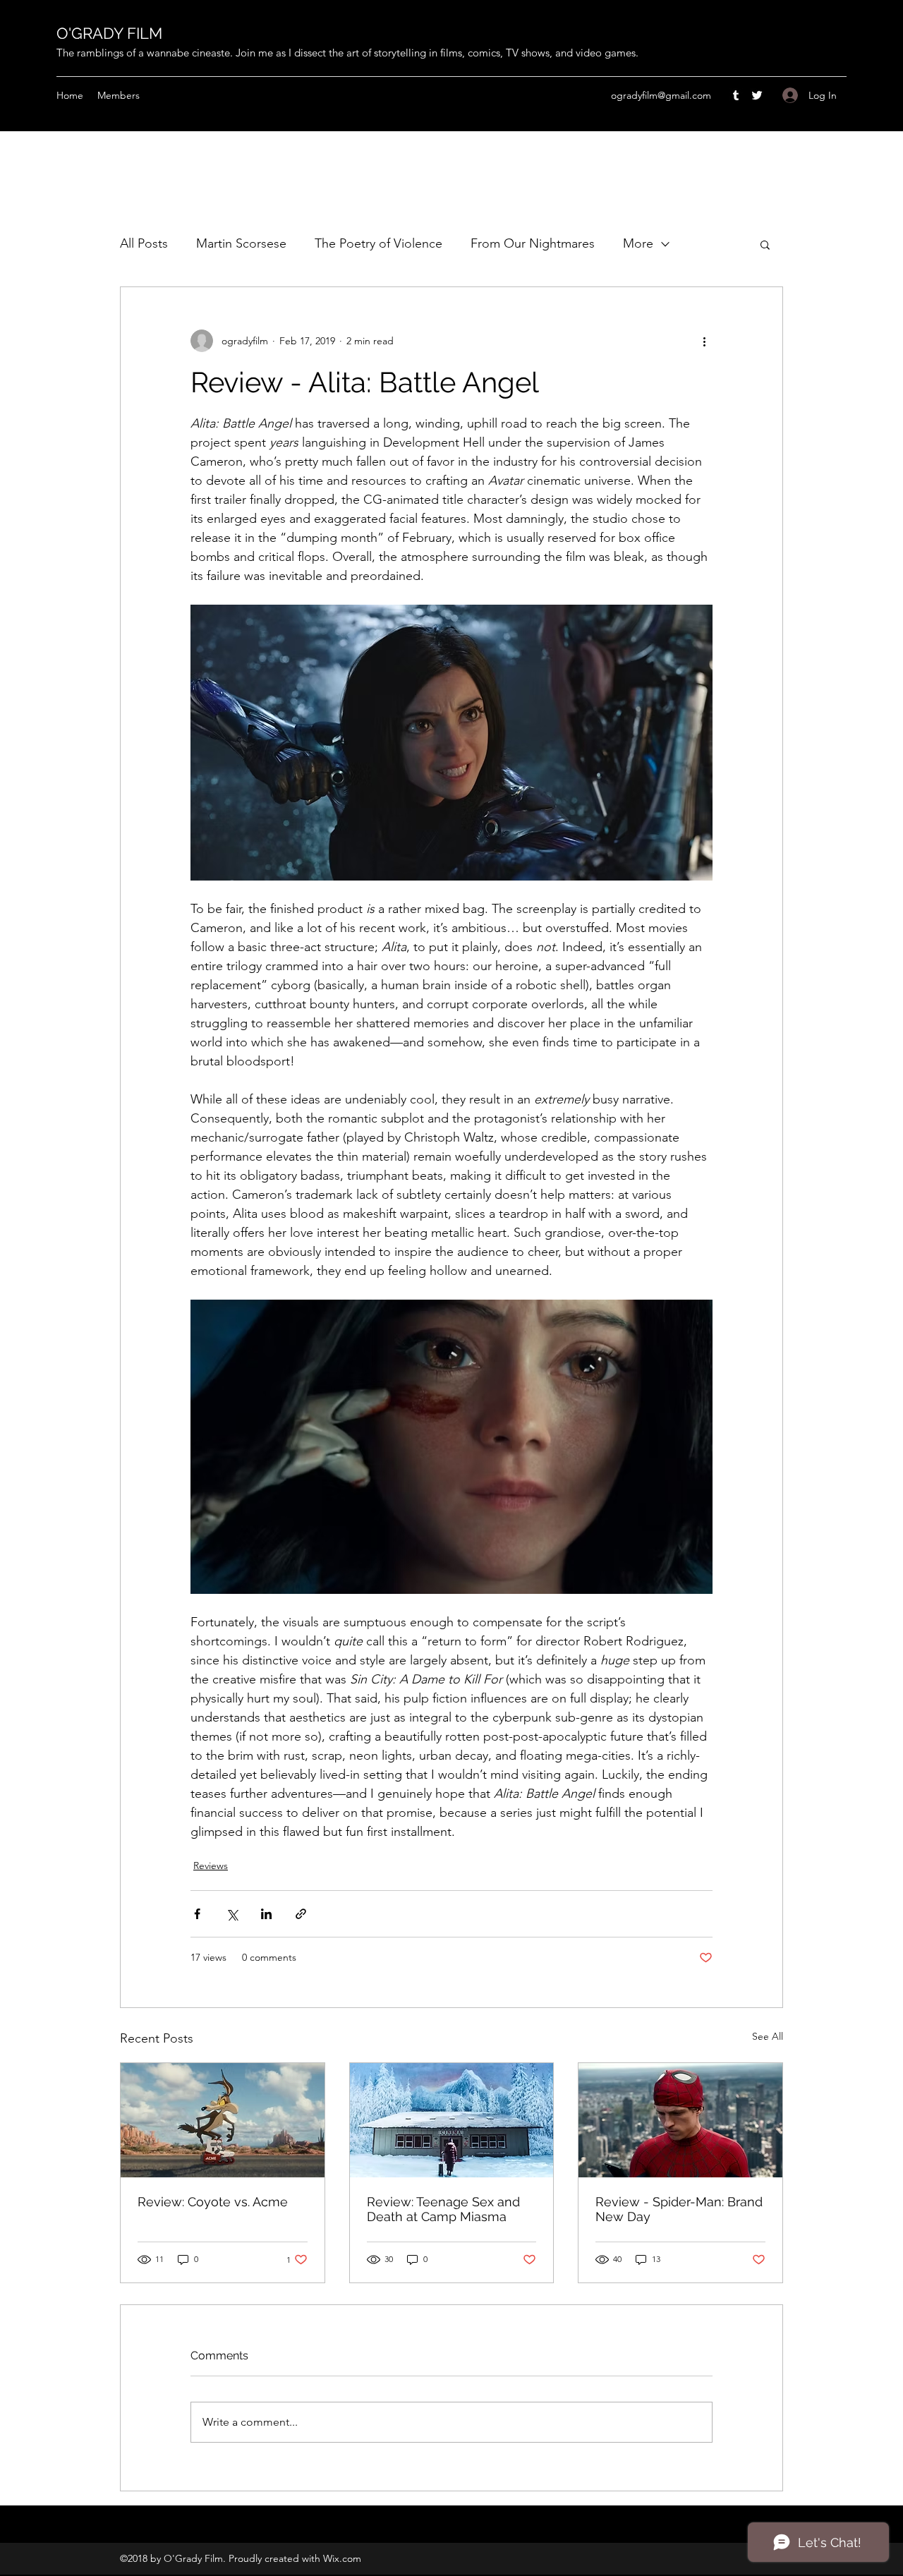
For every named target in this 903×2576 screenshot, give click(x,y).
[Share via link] (301, 1914)
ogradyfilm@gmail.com (661, 95)
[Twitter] (757, 95)
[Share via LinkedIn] (266, 1914)
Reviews (211, 1866)
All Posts (144, 243)
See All (768, 2036)
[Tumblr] (736, 95)
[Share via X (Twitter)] (232, 1914)
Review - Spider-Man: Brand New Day (679, 2209)
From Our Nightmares (533, 243)
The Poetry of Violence (378, 243)
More (638, 243)
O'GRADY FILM (109, 33)
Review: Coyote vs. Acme (213, 2202)
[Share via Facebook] (197, 1914)
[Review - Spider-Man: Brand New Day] (680, 2120)
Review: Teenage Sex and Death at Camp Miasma (443, 2209)
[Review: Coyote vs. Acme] (223, 2120)
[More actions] (704, 341)
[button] (765, 244)
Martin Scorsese (241, 243)
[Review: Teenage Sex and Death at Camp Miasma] (452, 2120)
